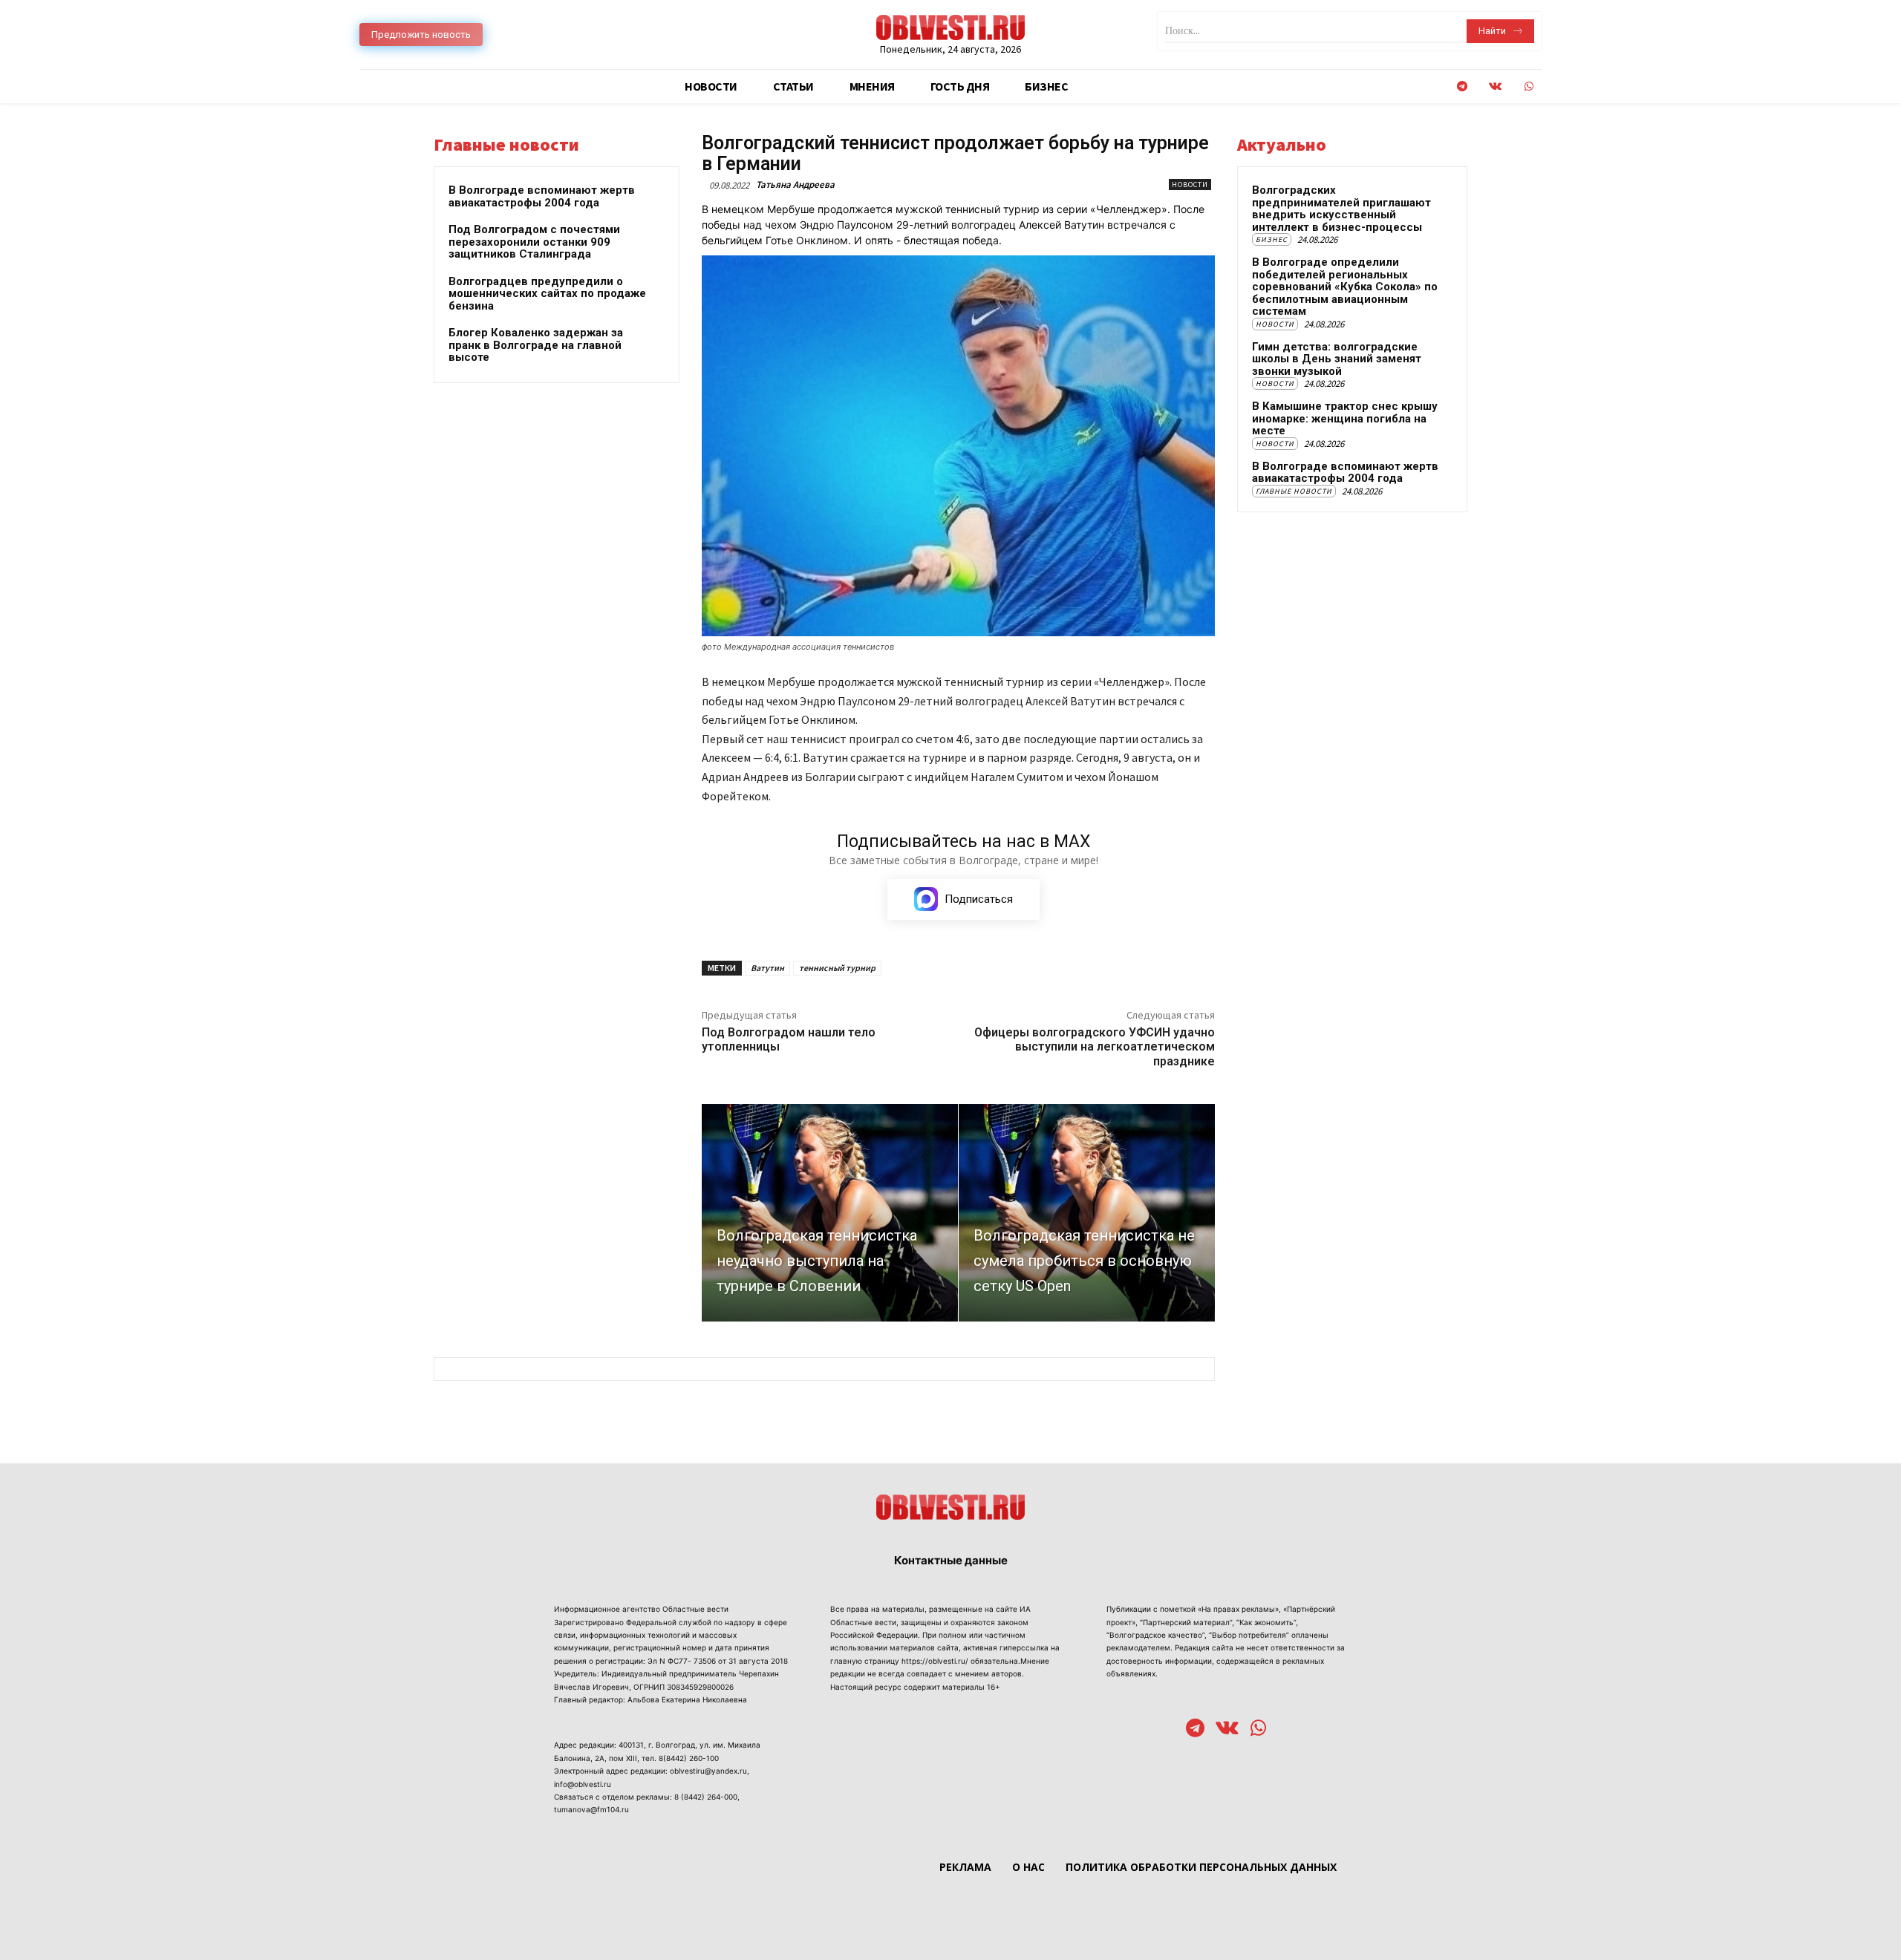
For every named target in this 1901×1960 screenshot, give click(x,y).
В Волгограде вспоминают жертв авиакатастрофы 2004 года (542, 196)
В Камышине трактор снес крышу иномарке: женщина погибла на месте (1345, 418)
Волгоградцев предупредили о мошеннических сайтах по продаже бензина (547, 294)
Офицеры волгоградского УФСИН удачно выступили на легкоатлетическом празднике (1095, 1046)
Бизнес (1272, 239)
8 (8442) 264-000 (706, 1797)
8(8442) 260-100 (689, 1758)
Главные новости (1294, 491)
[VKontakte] (1495, 86)
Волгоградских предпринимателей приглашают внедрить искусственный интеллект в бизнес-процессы (1341, 209)
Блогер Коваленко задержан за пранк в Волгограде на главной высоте (536, 345)
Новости (1190, 184)
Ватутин (767, 968)
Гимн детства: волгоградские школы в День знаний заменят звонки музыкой (1337, 359)
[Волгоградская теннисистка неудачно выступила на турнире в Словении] (830, 1213)
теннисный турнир (837, 968)
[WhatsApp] (1529, 86)
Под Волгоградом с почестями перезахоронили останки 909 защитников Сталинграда (534, 242)
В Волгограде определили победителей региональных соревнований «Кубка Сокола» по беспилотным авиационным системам (1345, 287)
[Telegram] (1462, 86)
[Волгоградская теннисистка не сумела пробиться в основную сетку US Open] (1087, 1213)
